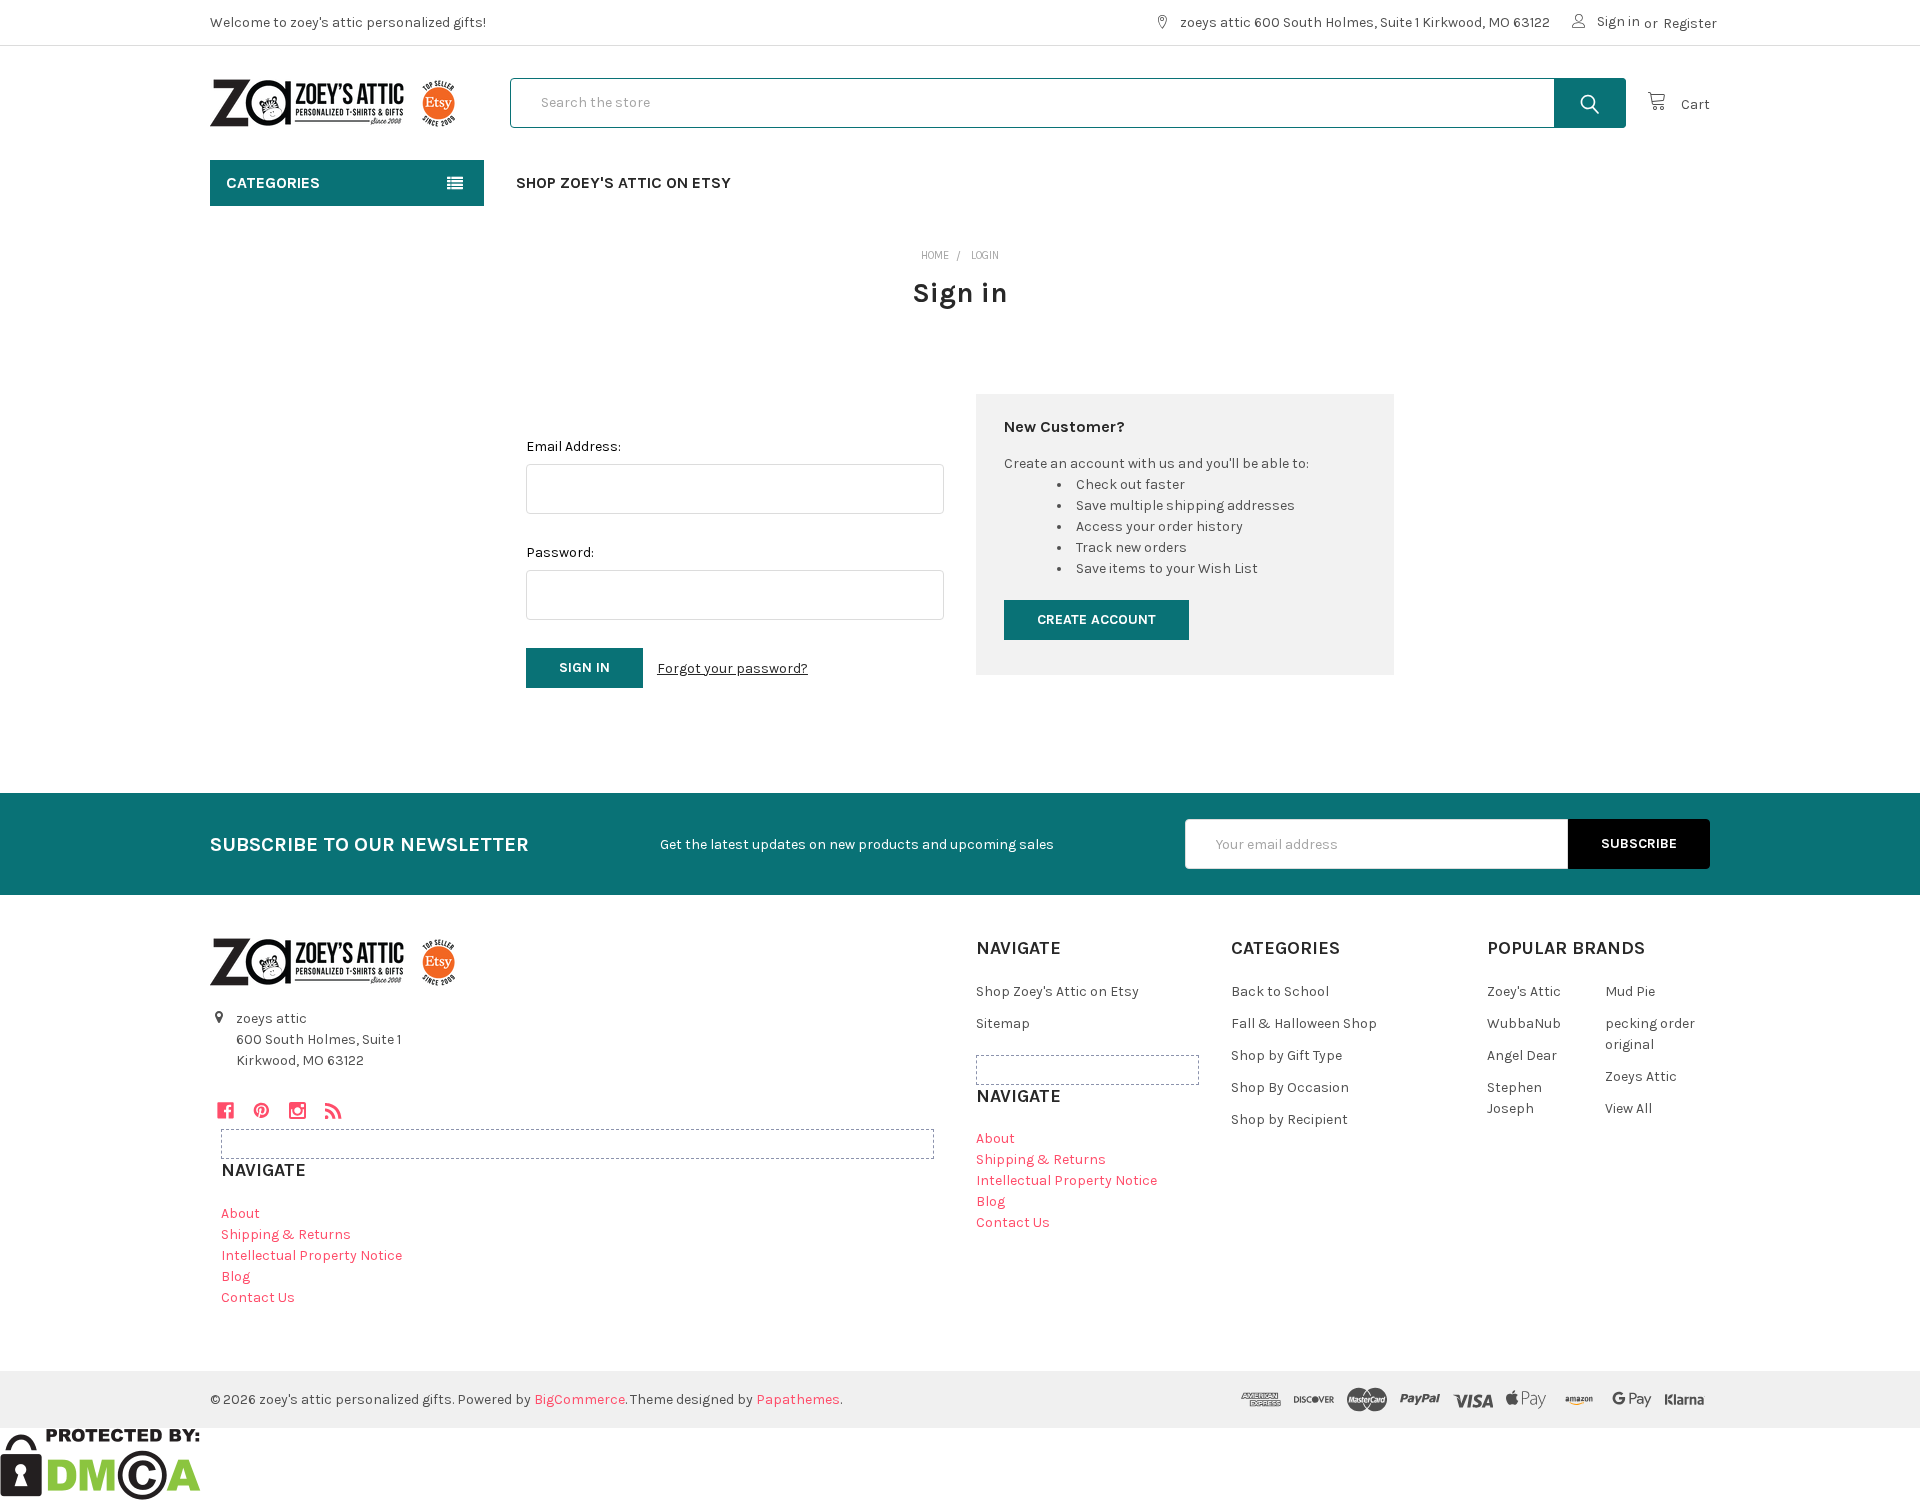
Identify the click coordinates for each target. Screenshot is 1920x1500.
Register (1690, 23)
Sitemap (1003, 1023)
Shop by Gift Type (1286, 1055)
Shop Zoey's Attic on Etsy (623, 182)
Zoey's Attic (1524, 991)
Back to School (1280, 991)
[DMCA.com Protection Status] (100, 1462)
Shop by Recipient (1289, 1119)
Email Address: (573, 446)
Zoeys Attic (1641, 1076)
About (240, 1213)
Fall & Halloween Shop (1304, 1023)
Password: (560, 552)
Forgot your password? (732, 668)
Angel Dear (1522, 1055)
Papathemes (798, 1399)
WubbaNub (1524, 1023)
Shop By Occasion (1290, 1087)
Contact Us (258, 1297)
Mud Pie (1630, 991)
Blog (235, 1276)
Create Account (1096, 619)
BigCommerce (579, 1399)
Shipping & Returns (286, 1234)
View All (1628, 1108)
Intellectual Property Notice (311, 1255)
